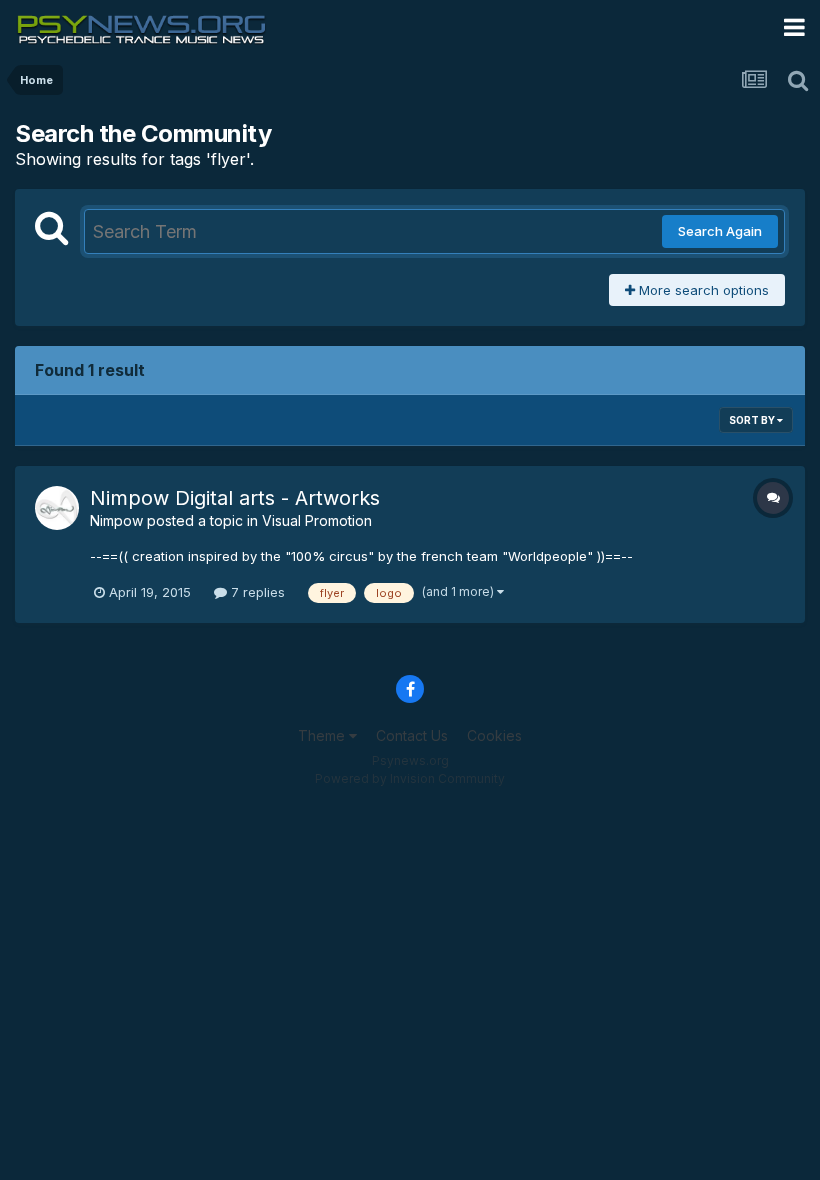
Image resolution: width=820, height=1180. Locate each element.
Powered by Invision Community (410, 778)
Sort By (753, 420)
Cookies (494, 735)
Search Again (720, 231)
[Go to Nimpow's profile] (57, 508)
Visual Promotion (317, 520)
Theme (323, 735)
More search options (702, 290)
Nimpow (116, 520)
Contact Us (412, 735)
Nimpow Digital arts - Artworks (235, 498)
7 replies (256, 592)
